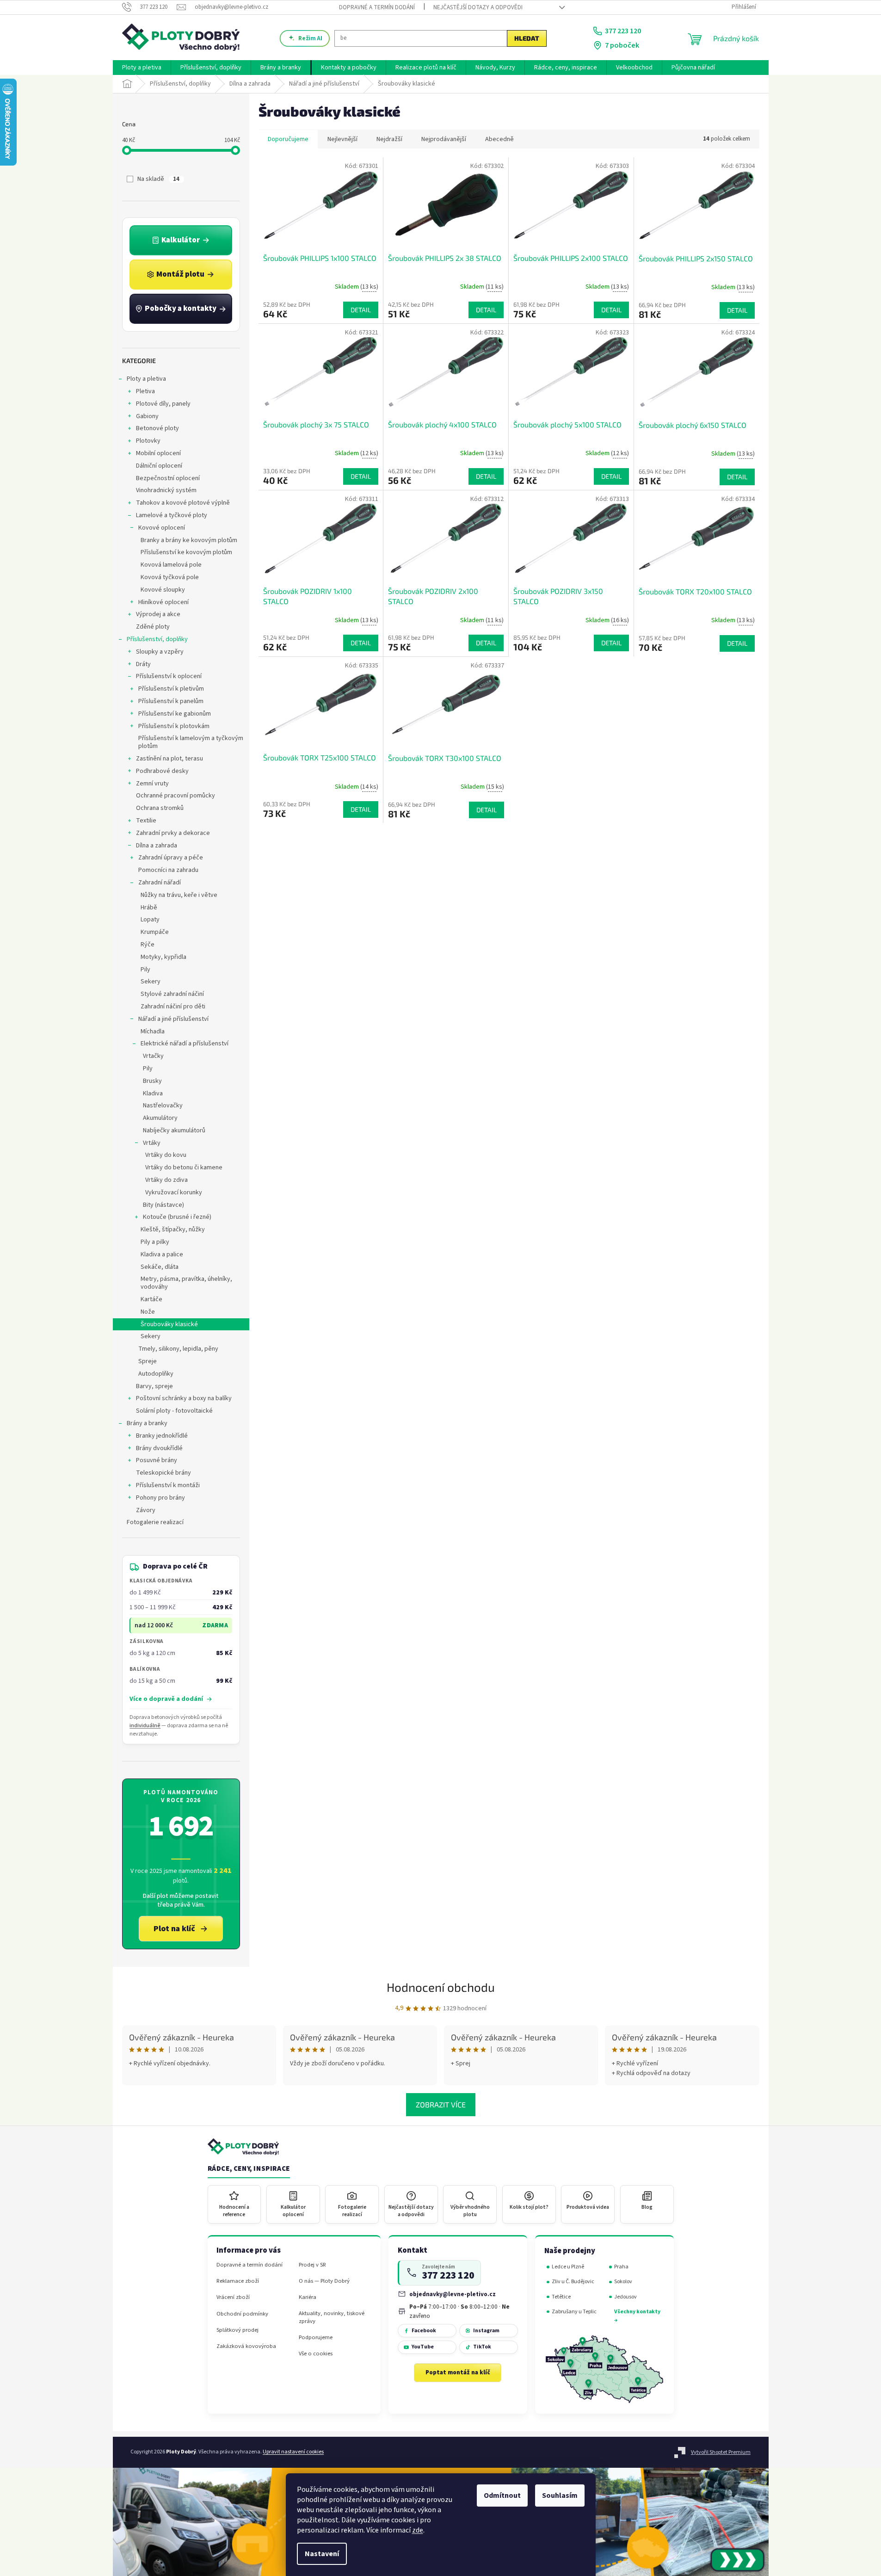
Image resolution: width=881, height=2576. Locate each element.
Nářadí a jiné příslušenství (173, 1019)
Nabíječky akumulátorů (174, 1130)
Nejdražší (389, 139)
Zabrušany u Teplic (574, 2312)
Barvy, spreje (154, 1386)
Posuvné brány (157, 1460)
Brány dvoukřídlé (159, 1448)
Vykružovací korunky (174, 1192)
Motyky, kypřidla (163, 957)
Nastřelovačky (163, 1106)
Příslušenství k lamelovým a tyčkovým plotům (191, 742)
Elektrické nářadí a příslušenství (185, 1044)
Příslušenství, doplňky (157, 639)
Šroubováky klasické (169, 1324)
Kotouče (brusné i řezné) (177, 1217)
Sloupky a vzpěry (160, 652)
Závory (146, 1510)
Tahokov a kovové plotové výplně (183, 503)
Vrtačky (153, 1056)
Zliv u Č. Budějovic (573, 2282)
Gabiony (147, 416)
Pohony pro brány (160, 1498)
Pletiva (145, 391)
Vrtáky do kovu (166, 1155)
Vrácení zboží (233, 2297)
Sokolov (623, 2282)
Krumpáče (155, 932)
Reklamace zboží (238, 2281)
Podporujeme (316, 2338)
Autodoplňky (156, 1374)
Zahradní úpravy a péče (171, 858)
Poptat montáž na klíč (458, 2372)
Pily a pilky (155, 1242)
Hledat (527, 38)
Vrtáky (152, 1143)
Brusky (152, 1081)
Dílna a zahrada (157, 846)
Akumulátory (160, 1118)
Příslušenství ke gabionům (175, 714)
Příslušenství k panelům (171, 701)
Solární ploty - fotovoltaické (174, 1411)
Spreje (148, 1361)
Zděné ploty (153, 627)
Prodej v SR (312, 2265)
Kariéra (308, 2297)
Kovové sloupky (163, 590)
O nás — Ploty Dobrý (324, 2281)
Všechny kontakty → (637, 2316)
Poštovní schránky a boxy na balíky (184, 1398)
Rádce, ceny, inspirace (249, 2169)
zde (418, 2530)
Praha (621, 2267)
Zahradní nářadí (160, 883)
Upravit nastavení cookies (293, 2452)
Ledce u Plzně (568, 2267)
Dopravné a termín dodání (377, 7)
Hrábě (149, 908)
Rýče (148, 945)
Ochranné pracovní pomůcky (176, 796)
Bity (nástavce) (163, 1205)
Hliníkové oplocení (163, 602)
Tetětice (561, 2297)
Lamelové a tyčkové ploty (172, 515)
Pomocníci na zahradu (168, 870)
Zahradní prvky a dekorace (173, 833)
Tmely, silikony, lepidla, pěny (178, 1349)
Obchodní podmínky (242, 2314)
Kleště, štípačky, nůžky (173, 1229)
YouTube (423, 2347)
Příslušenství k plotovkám (174, 726)
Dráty (143, 664)
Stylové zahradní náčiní (172, 994)
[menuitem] (142, 68)
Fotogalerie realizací (155, 1522)
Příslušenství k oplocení (169, 676)
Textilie (146, 821)
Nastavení (322, 2554)
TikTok (482, 2347)
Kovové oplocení (162, 528)
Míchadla (153, 1032)
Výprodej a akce (158, 614)
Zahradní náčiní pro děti (173, 1007)
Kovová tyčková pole (170, 577)
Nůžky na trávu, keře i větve (179, 895)
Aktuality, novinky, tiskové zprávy (332, 2317)
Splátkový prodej (237, 2330)
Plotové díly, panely (163, 404)
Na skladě (158, 179)
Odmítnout (502, 2496)
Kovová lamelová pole (171, 565)
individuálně (145, 1726)
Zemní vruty (152, 784)
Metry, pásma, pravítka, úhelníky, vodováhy (186, 1283)
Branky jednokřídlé (162, 1436)
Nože (148, 1312)
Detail (361, 310)
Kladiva (153, 1093)
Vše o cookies (316, 2354)
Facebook (424, 2331)
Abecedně (499, 139)
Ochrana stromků (160, 808)
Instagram (486, 2331)
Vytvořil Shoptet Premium (721, 2452)
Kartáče (151, 1299)
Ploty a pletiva (146, 379)
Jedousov (625, 2297)
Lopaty (150, 920)
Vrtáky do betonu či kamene (184, 1168)
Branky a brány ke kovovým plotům (189, 540)
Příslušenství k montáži (168, 1485)
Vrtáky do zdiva (166, 1180)
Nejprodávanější (444, 139)
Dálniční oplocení (159, 466)
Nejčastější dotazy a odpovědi (478, 7)
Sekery (151, 982)
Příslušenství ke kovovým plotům (186, 552)
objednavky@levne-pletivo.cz (453, 2294)
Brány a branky (147, 1423)
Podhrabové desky (162, 771)
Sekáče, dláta (160, 1267)
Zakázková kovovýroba (246, 2346)
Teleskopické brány (163, 1473)
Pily (145, 970)
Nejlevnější (342, 139)
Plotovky (148, 441)
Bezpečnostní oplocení (168, 478)
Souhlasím (560, 2496)
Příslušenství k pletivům (171, 689)
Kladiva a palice (162, 1254)
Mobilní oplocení (158, 453)
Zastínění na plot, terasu (169, 759)
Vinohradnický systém (166, 490)
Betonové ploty (157, 428)
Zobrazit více (441, 2104)
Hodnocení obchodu (441, 1987)
